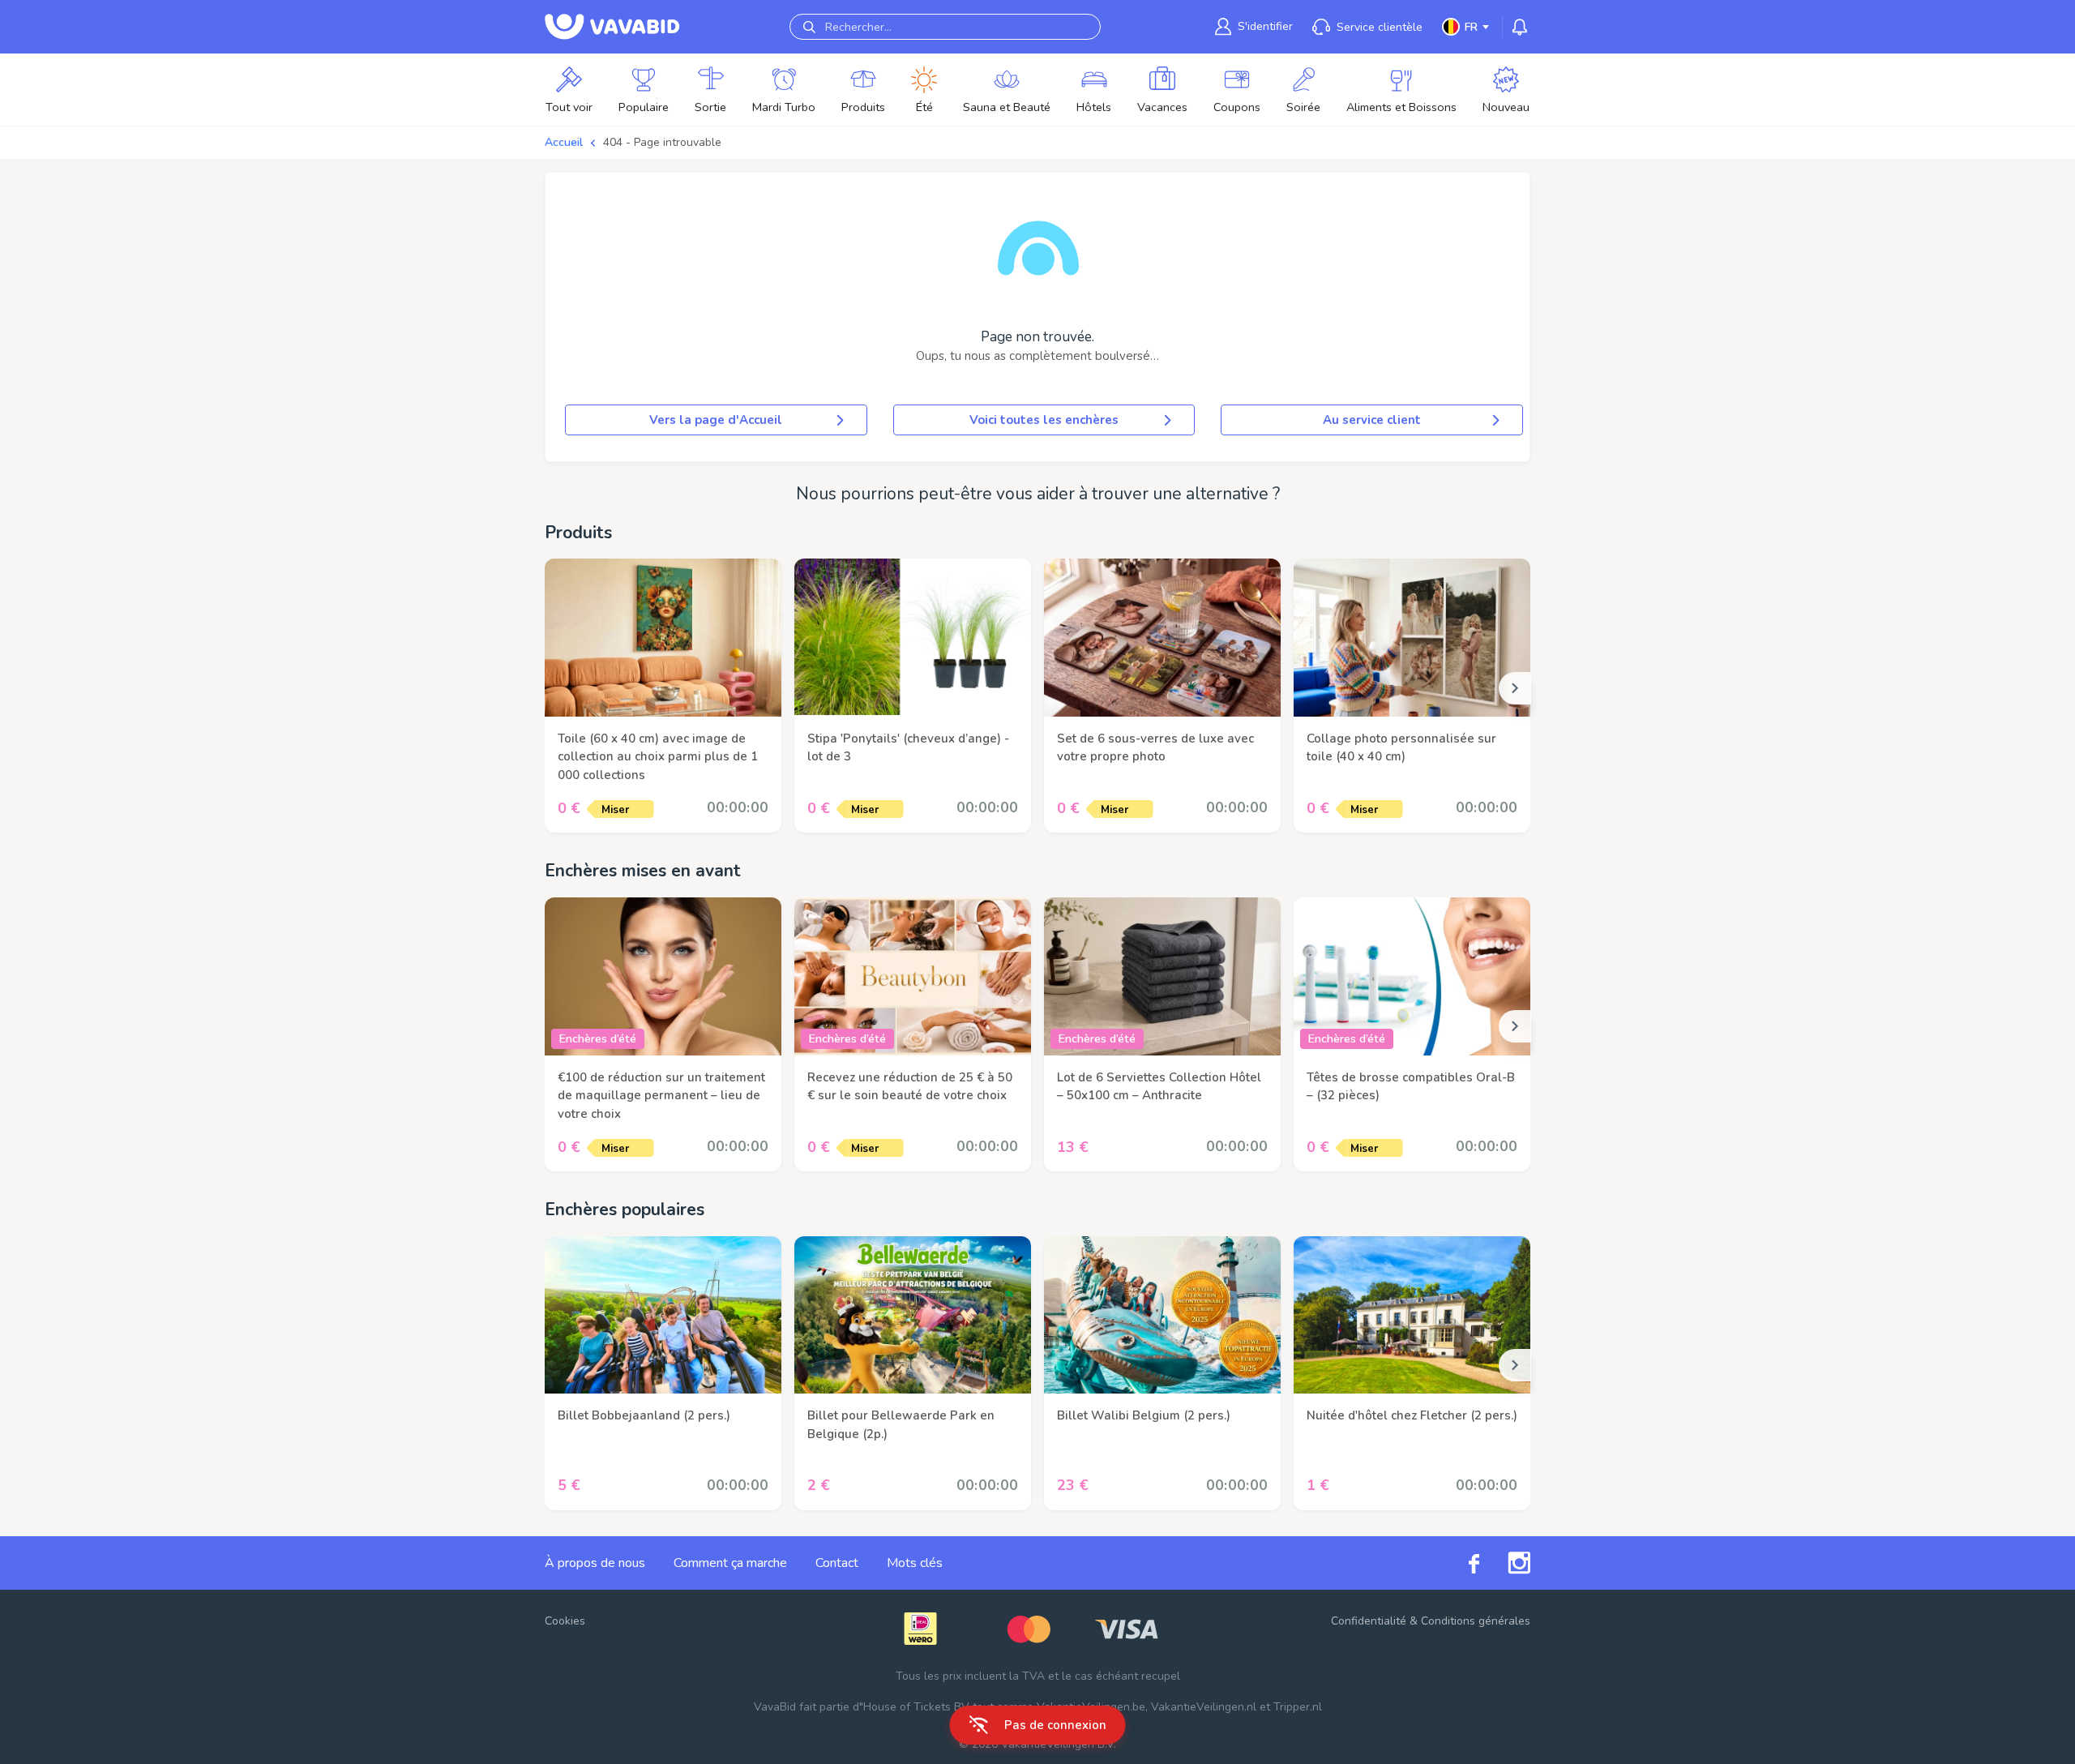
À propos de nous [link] (595, 1563)
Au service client (1372, 420)
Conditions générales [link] (1476, 1621)
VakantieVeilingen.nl (1204, 1707)
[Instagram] (1505, 1563)
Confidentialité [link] (1369, 1621)
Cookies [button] (565, 1621)
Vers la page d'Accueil (716, 420)
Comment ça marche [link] (730, 1563)
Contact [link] (837, 1563)
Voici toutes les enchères (1044, 420)
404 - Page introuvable (662, 142)
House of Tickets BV (916, 1707)
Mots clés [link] (915, 1563)
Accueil (564, 142)
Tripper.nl (1298, 1707)
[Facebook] (1460, 1563)
